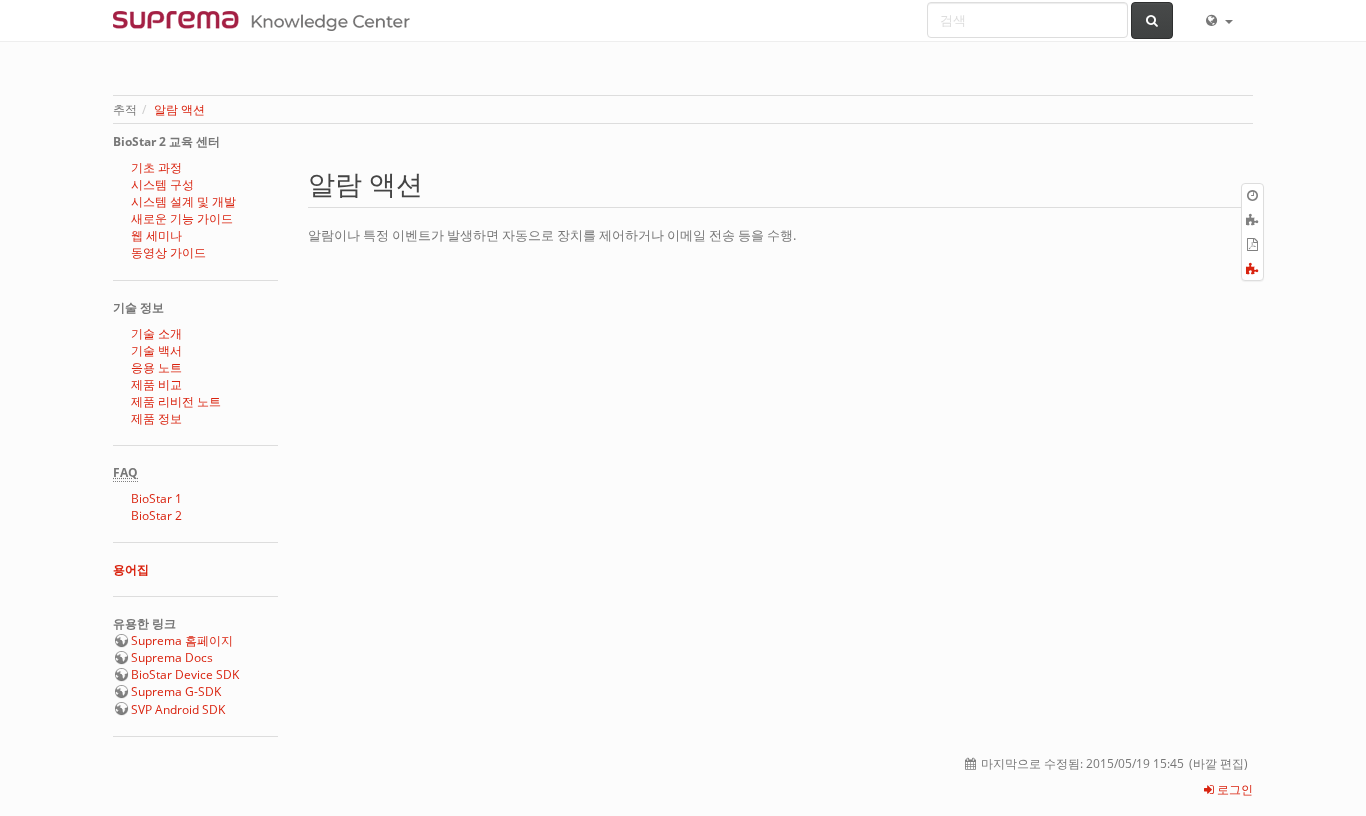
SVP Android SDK (178, 709)
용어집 (131, 569)
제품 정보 (156, 418)
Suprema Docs (172, 657)
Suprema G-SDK (176, 691)
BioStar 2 (156, 515)
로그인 (1233, 789)
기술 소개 (156, 333)
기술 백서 (156, 350)
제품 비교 (156, 384)
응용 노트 (156, 367)
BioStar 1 (156, 498)
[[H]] (266, 20)
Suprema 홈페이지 (182, 640)
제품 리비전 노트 (176, 401)
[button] (1218, 20)
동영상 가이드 (168, 252)
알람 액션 (179, 109)
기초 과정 (156, 167)
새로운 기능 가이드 (182, 218)
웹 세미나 (156, 235)
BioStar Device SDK (185, 674)
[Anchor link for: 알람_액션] (436, 182)
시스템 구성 (162, 184)
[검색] (1152, 20)
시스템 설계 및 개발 (183, 201)
